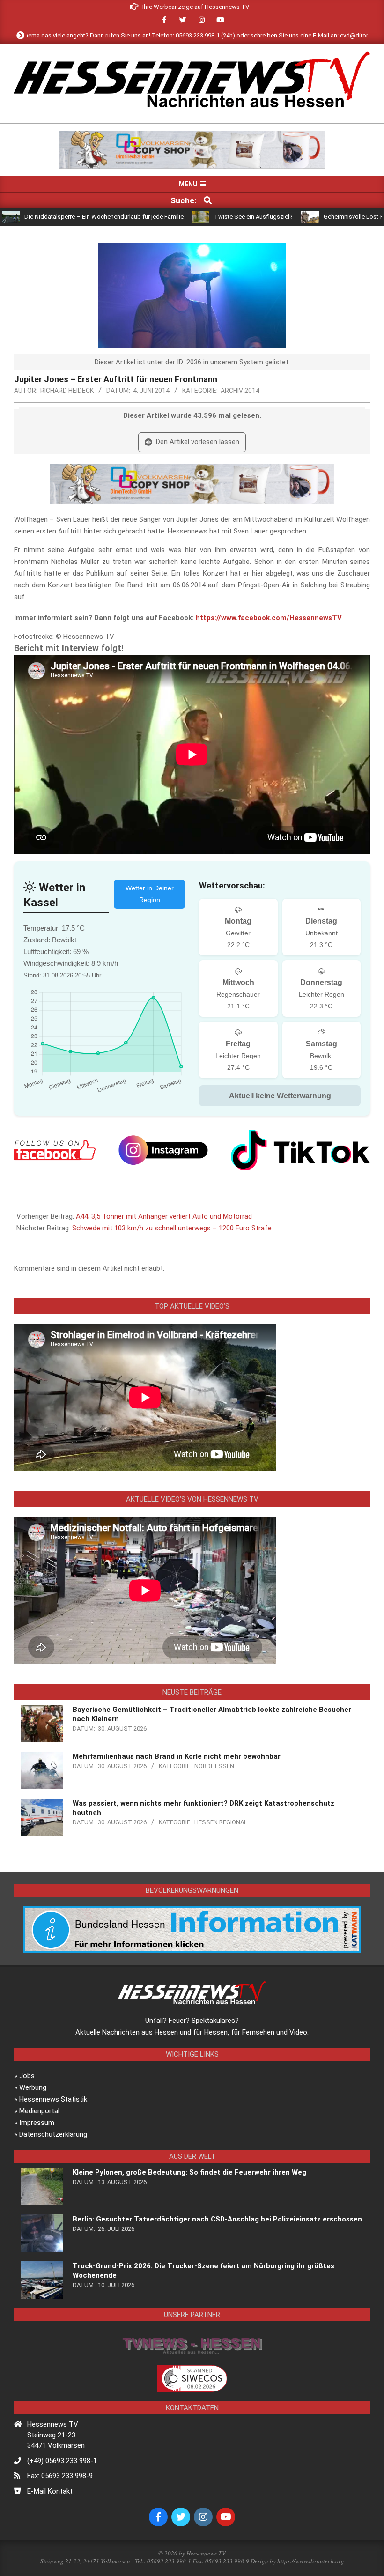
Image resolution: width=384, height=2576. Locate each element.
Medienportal (39, 2111)
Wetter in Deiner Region (150, 894)
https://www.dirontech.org (311, 2561)
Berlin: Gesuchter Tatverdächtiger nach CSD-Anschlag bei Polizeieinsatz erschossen (217, 2219)
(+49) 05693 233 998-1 (62, 2461)
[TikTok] (300, 1150)
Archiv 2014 (240, 391)
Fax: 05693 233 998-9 (60, 2476)
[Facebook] (55, 1150)
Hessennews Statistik (53, 2099)
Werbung (33, 2087)
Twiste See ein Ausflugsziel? (193, 217)
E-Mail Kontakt (50, 2491)
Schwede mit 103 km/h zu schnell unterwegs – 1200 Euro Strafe (172, 1228)
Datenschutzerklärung (53, 2134)
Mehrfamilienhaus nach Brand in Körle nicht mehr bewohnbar (177, 1756)
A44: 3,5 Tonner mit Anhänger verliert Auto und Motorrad (164, 1216)
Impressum (37, 2123)
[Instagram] (163, 1150)
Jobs (27, 2076)
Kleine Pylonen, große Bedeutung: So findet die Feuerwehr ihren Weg (189, 2172)
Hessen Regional (221, 1822)
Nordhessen (214, 1766)
